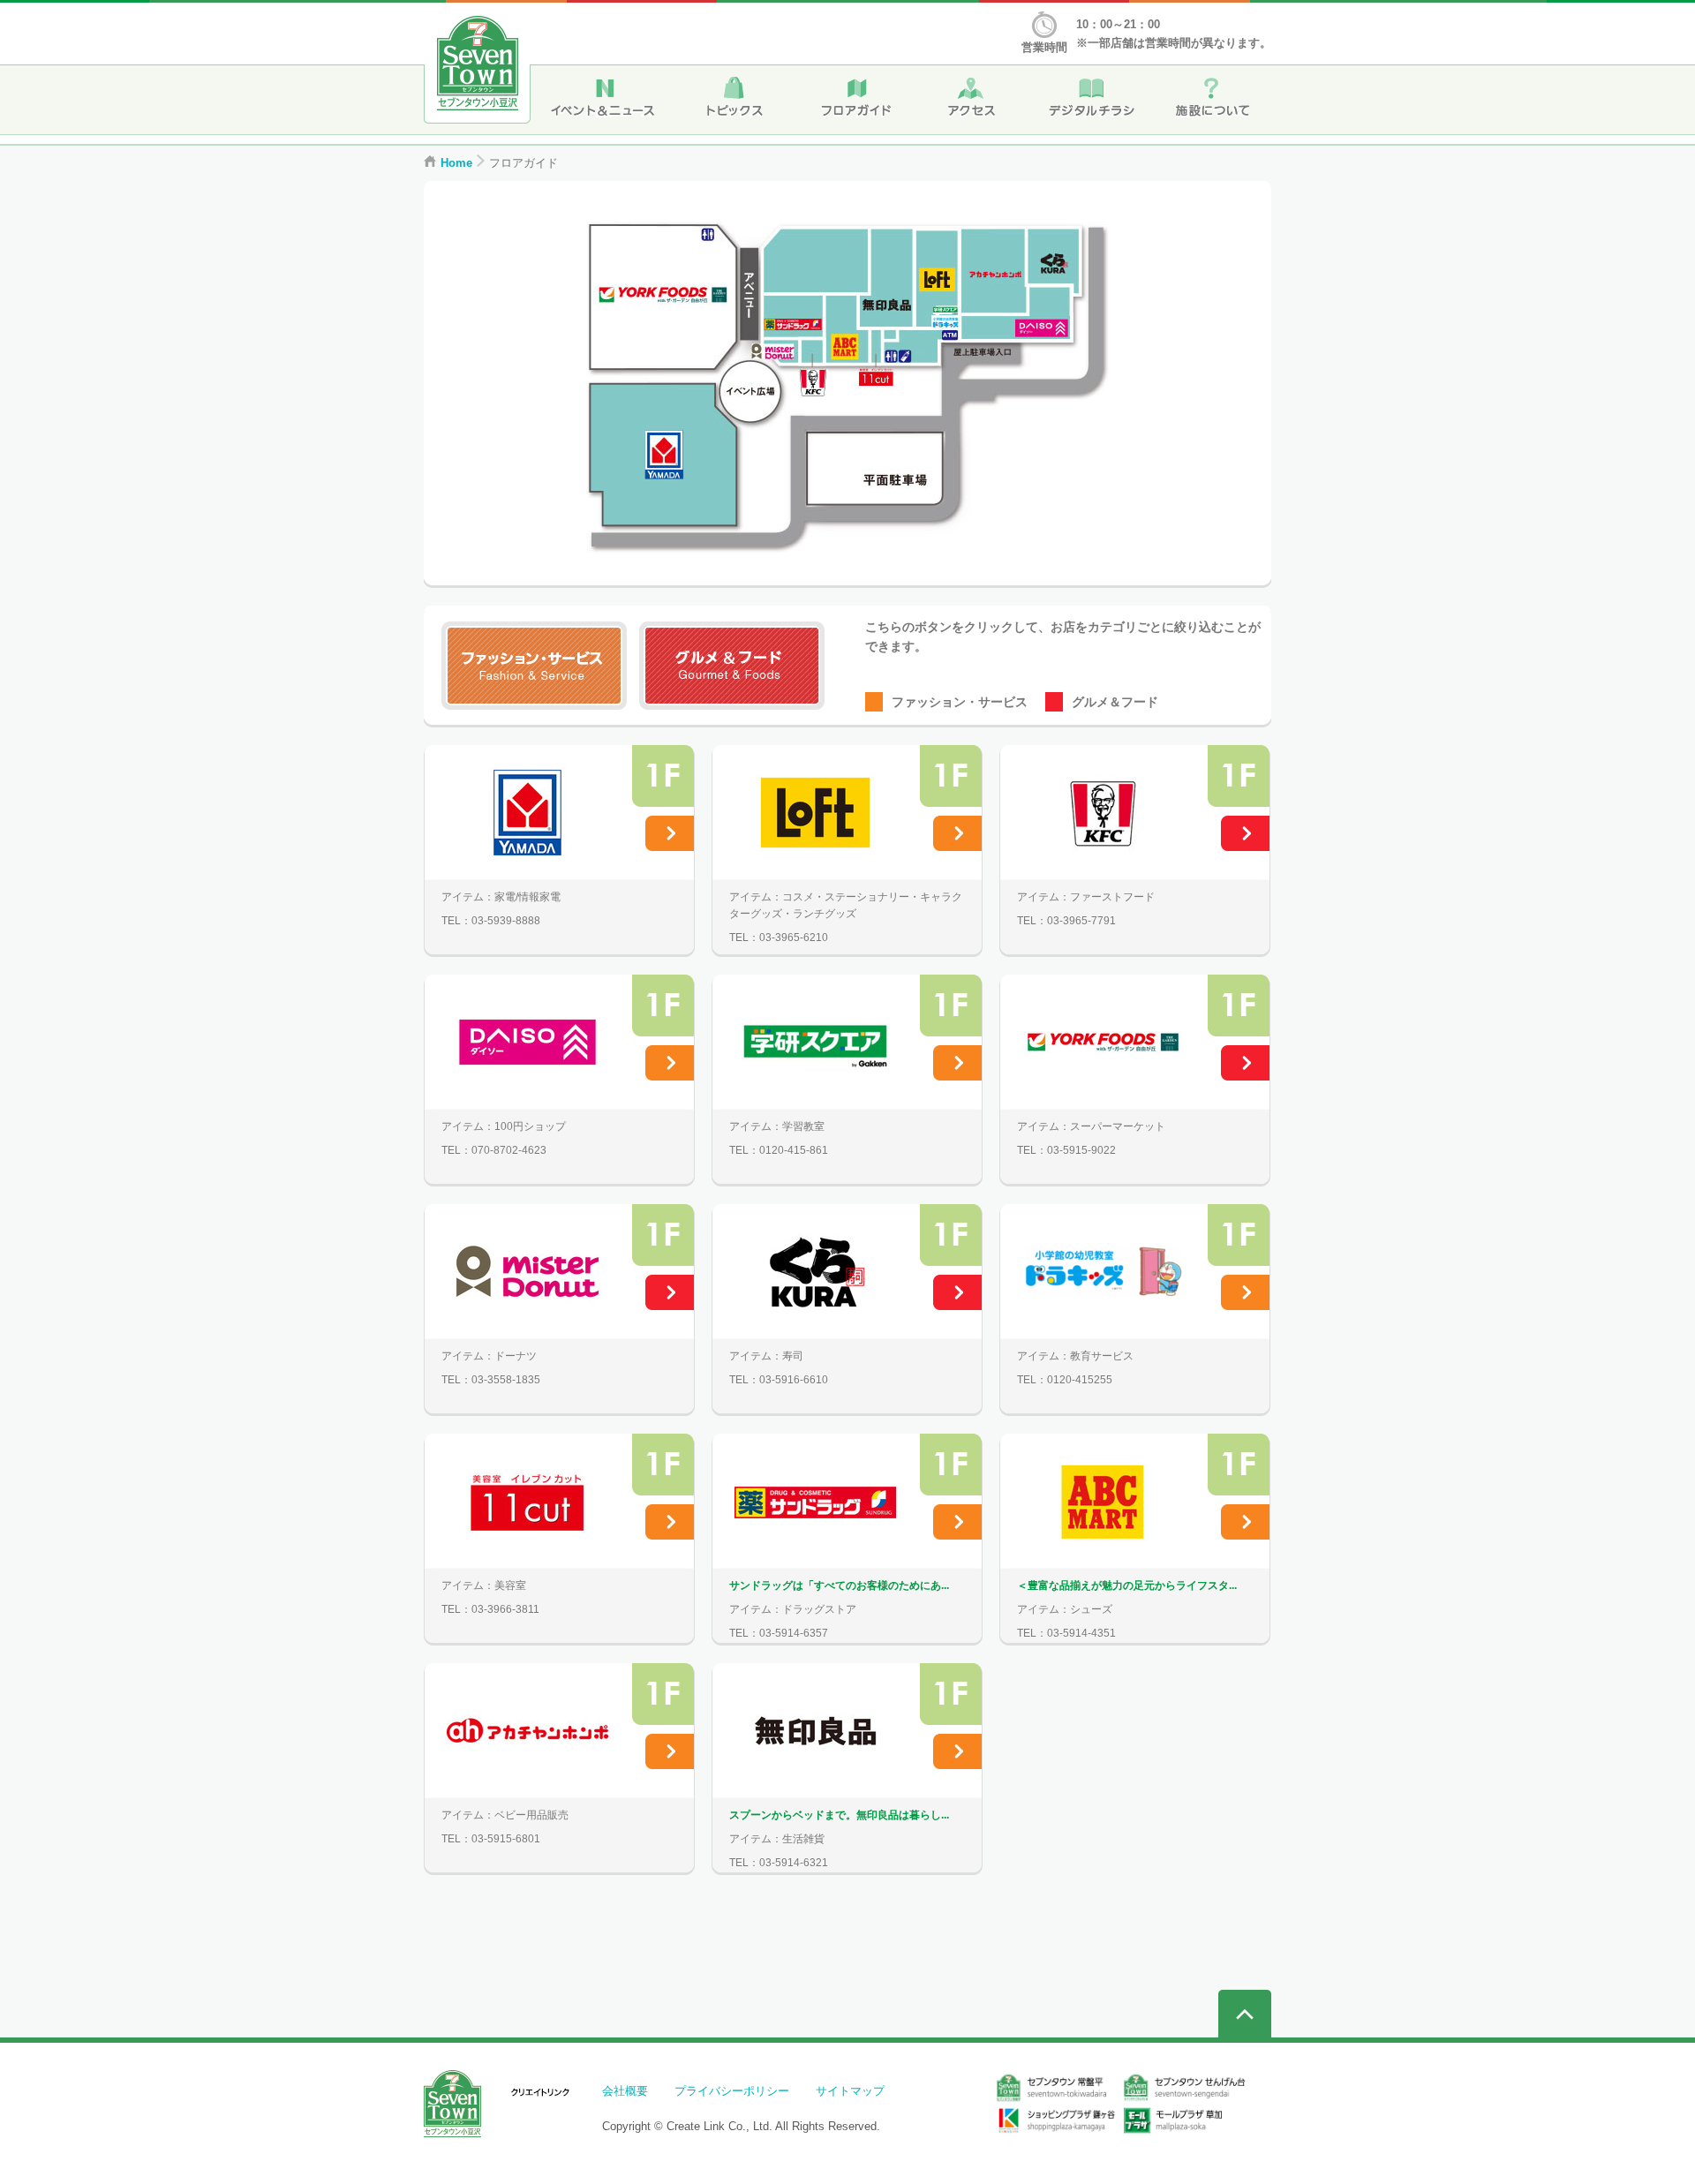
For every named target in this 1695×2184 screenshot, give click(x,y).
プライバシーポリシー (732, 2091)
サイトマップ (850, 2091)
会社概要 (625, 2091)
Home (456, 163)
